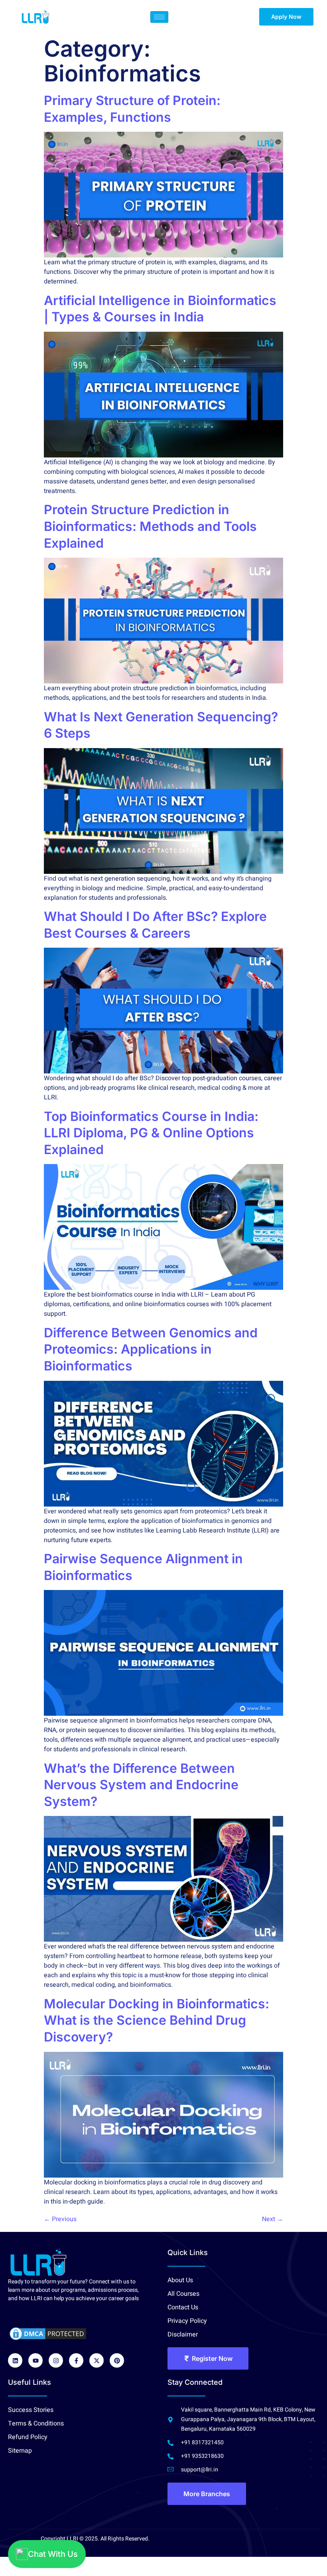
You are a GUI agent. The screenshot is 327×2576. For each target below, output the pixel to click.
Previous (60, 2219)
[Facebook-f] (76, 2360)
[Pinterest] (117, 2360)
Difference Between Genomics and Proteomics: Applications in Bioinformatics (151, 1349)
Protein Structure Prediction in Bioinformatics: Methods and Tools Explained (150, 526)
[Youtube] (35, 2360)
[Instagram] (56, 2360)
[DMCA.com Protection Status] (48, 2334)
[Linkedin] (15, 2360)
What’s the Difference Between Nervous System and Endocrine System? (141, 1785)
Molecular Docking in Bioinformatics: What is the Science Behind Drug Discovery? (157, 2020)
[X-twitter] (97, 2360)
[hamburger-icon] (159, 17)
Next (273, 2219)
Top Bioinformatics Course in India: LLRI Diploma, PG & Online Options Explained (151, 1133)
